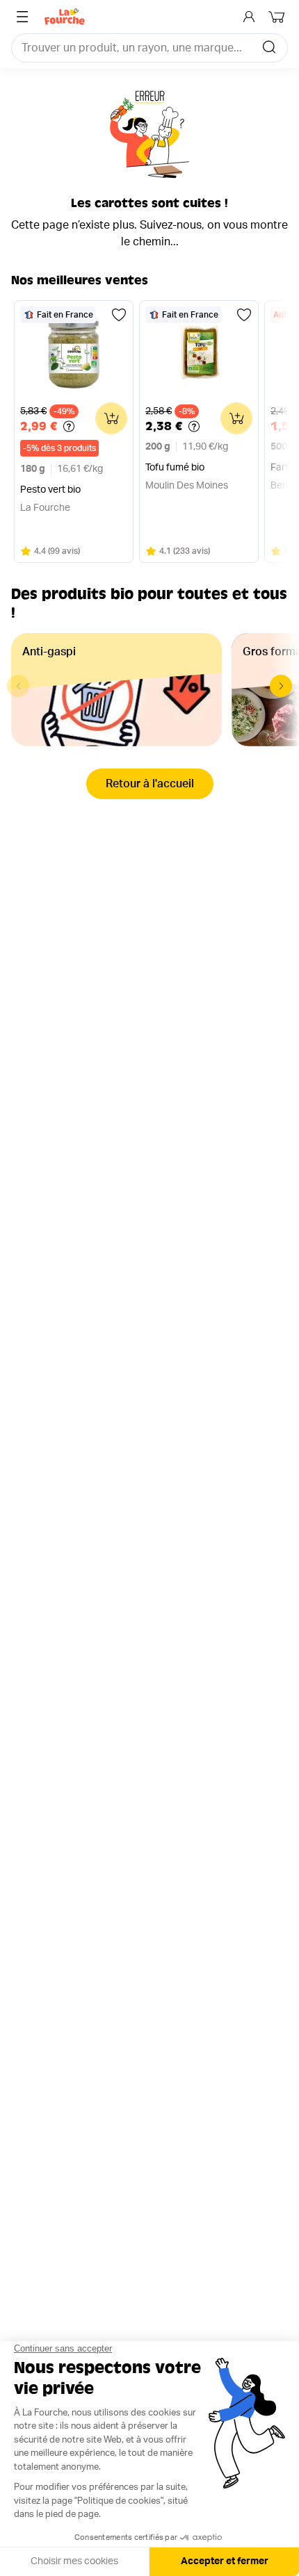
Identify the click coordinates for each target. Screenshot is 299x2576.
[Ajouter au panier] (111, 418)
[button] (281, 686)
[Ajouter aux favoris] (119, 315)
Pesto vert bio (50, 490)
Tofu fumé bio (175, 468)
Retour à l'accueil (150, 784)
